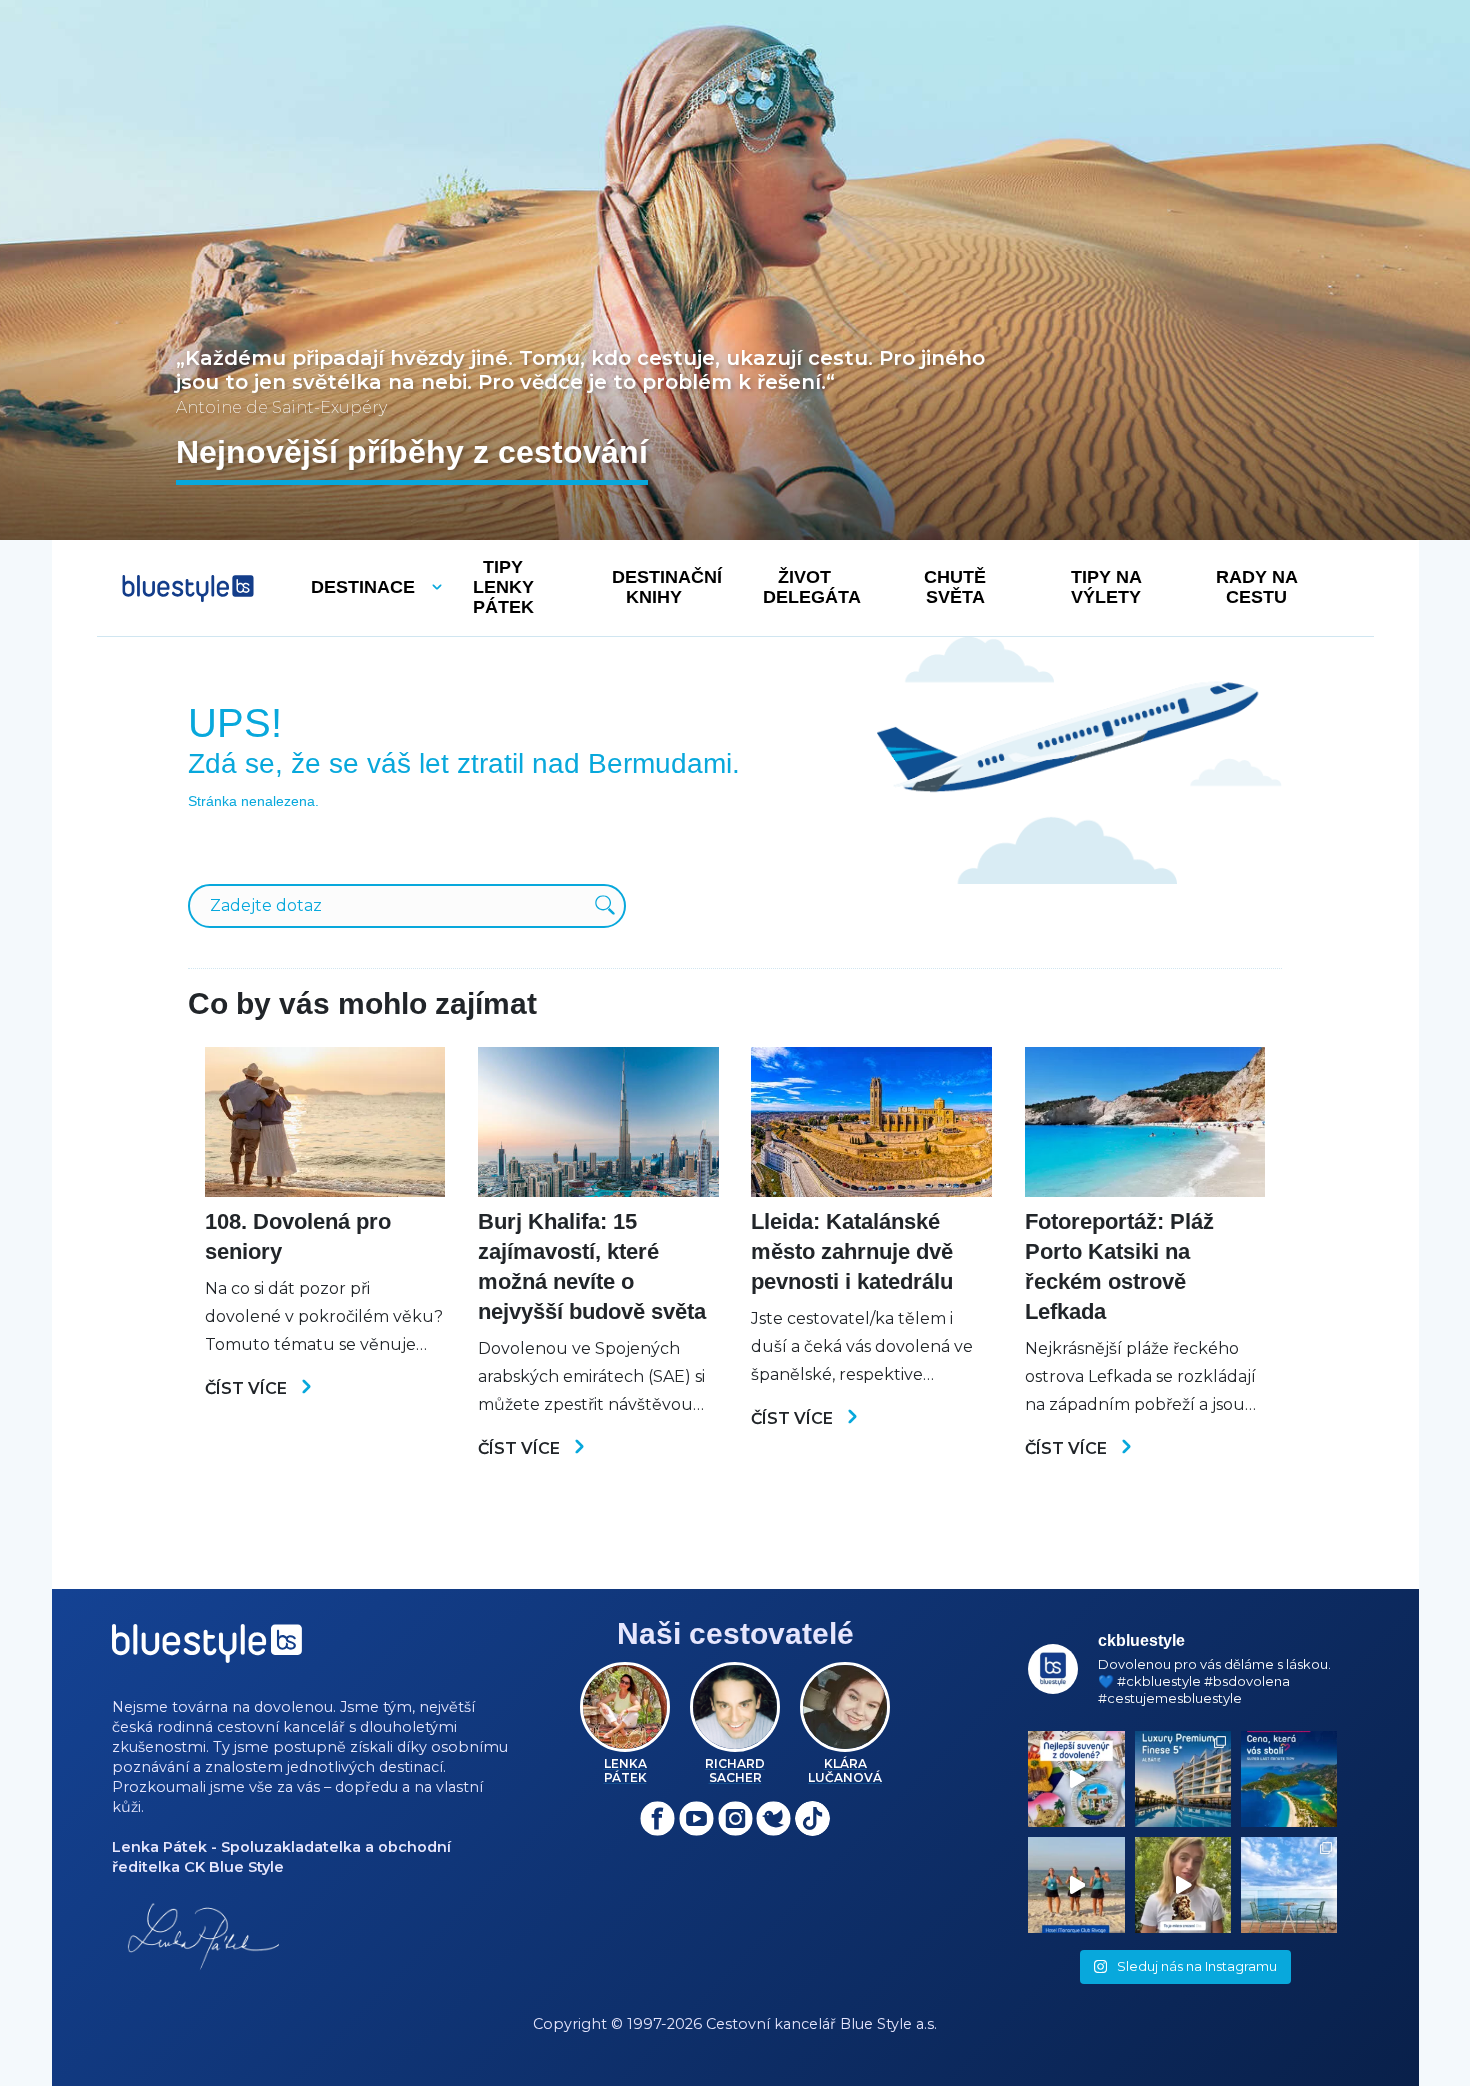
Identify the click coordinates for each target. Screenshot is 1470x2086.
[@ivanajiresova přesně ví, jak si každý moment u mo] (1183, 1885)
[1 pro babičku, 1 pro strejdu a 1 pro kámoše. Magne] (1076, 1779)
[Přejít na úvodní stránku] (188, 588)
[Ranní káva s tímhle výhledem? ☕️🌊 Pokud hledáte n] (1289, 1885)
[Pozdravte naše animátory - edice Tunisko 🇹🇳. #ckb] (1076, 1885)
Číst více (248, 1388)
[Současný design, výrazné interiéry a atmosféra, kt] (1183, 1779)
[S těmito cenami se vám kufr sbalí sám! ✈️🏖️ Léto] (1289, 1779)
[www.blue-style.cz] (207, 1650)
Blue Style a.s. (888, 2024)
